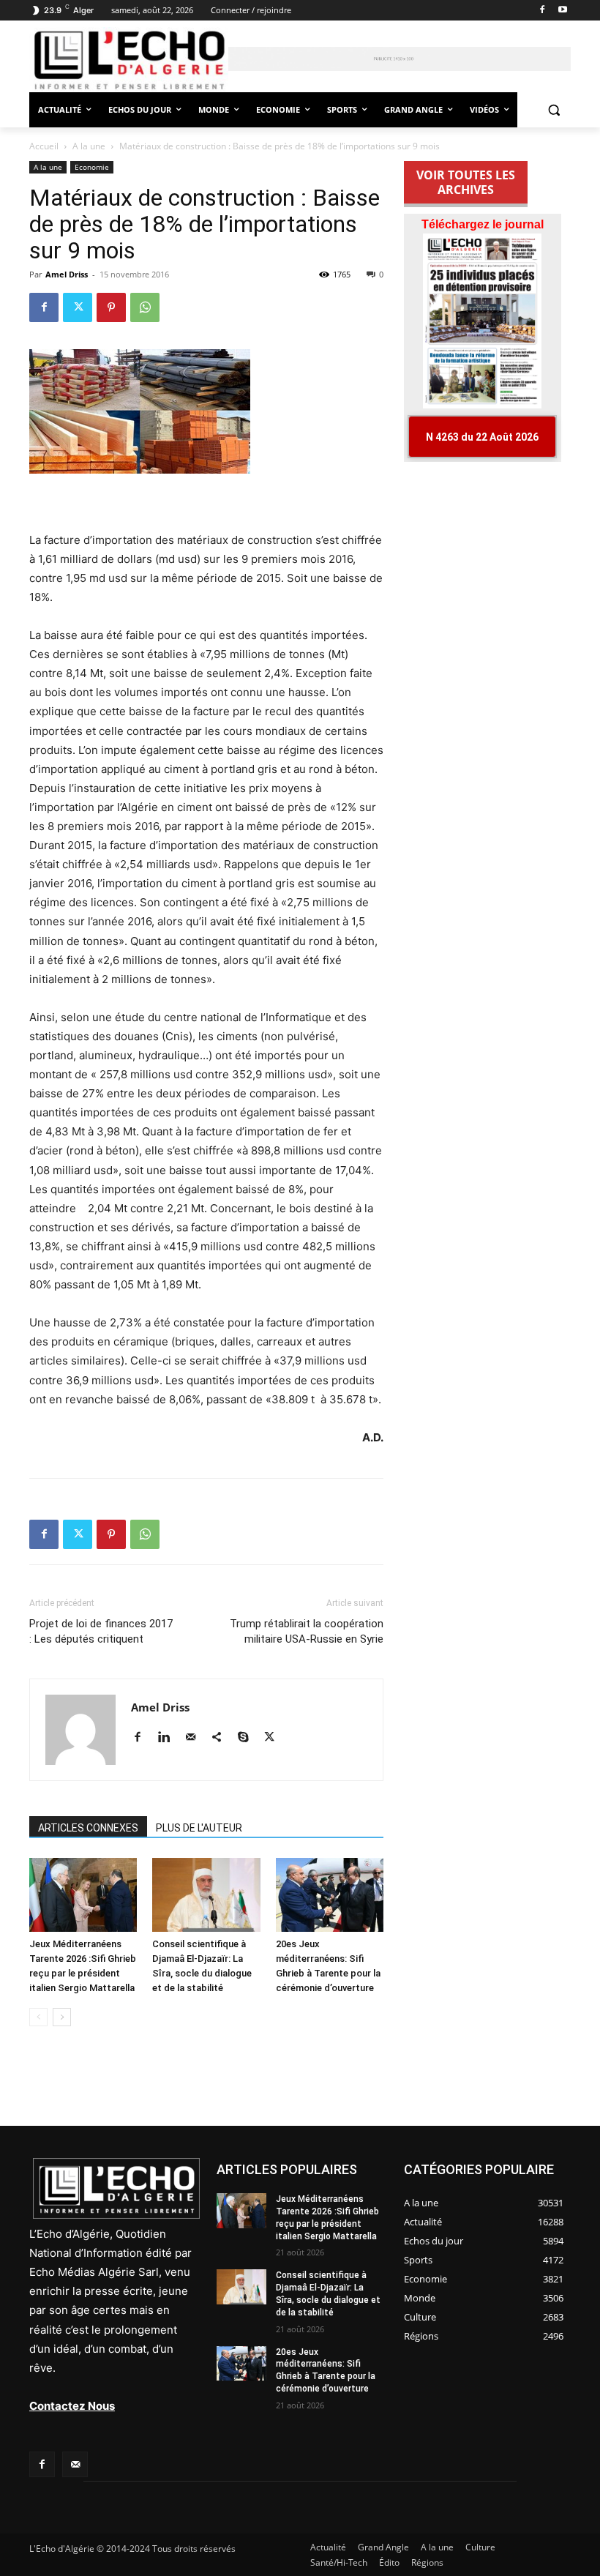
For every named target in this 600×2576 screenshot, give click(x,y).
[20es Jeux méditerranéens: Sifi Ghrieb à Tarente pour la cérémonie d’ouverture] (330, 1895)
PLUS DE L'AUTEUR (199, 1828)
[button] (554, 110)
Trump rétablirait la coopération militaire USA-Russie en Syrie (307, 1631)
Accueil (44, 146)
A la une (89, 146)
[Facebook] (542, 11)
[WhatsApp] (145, 307)
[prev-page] (38, 2017)
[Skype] (248, 1738)
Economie (92, 167)
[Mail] (196, 1738)
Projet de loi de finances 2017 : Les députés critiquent (101, 1631)
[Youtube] (562, 11)
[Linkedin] (169, 1738)
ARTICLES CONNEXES (88, 1828)
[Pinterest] (111, 307)
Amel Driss (67, 274)
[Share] (222, 1738)
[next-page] (62, 2017)
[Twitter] (78, 307)
